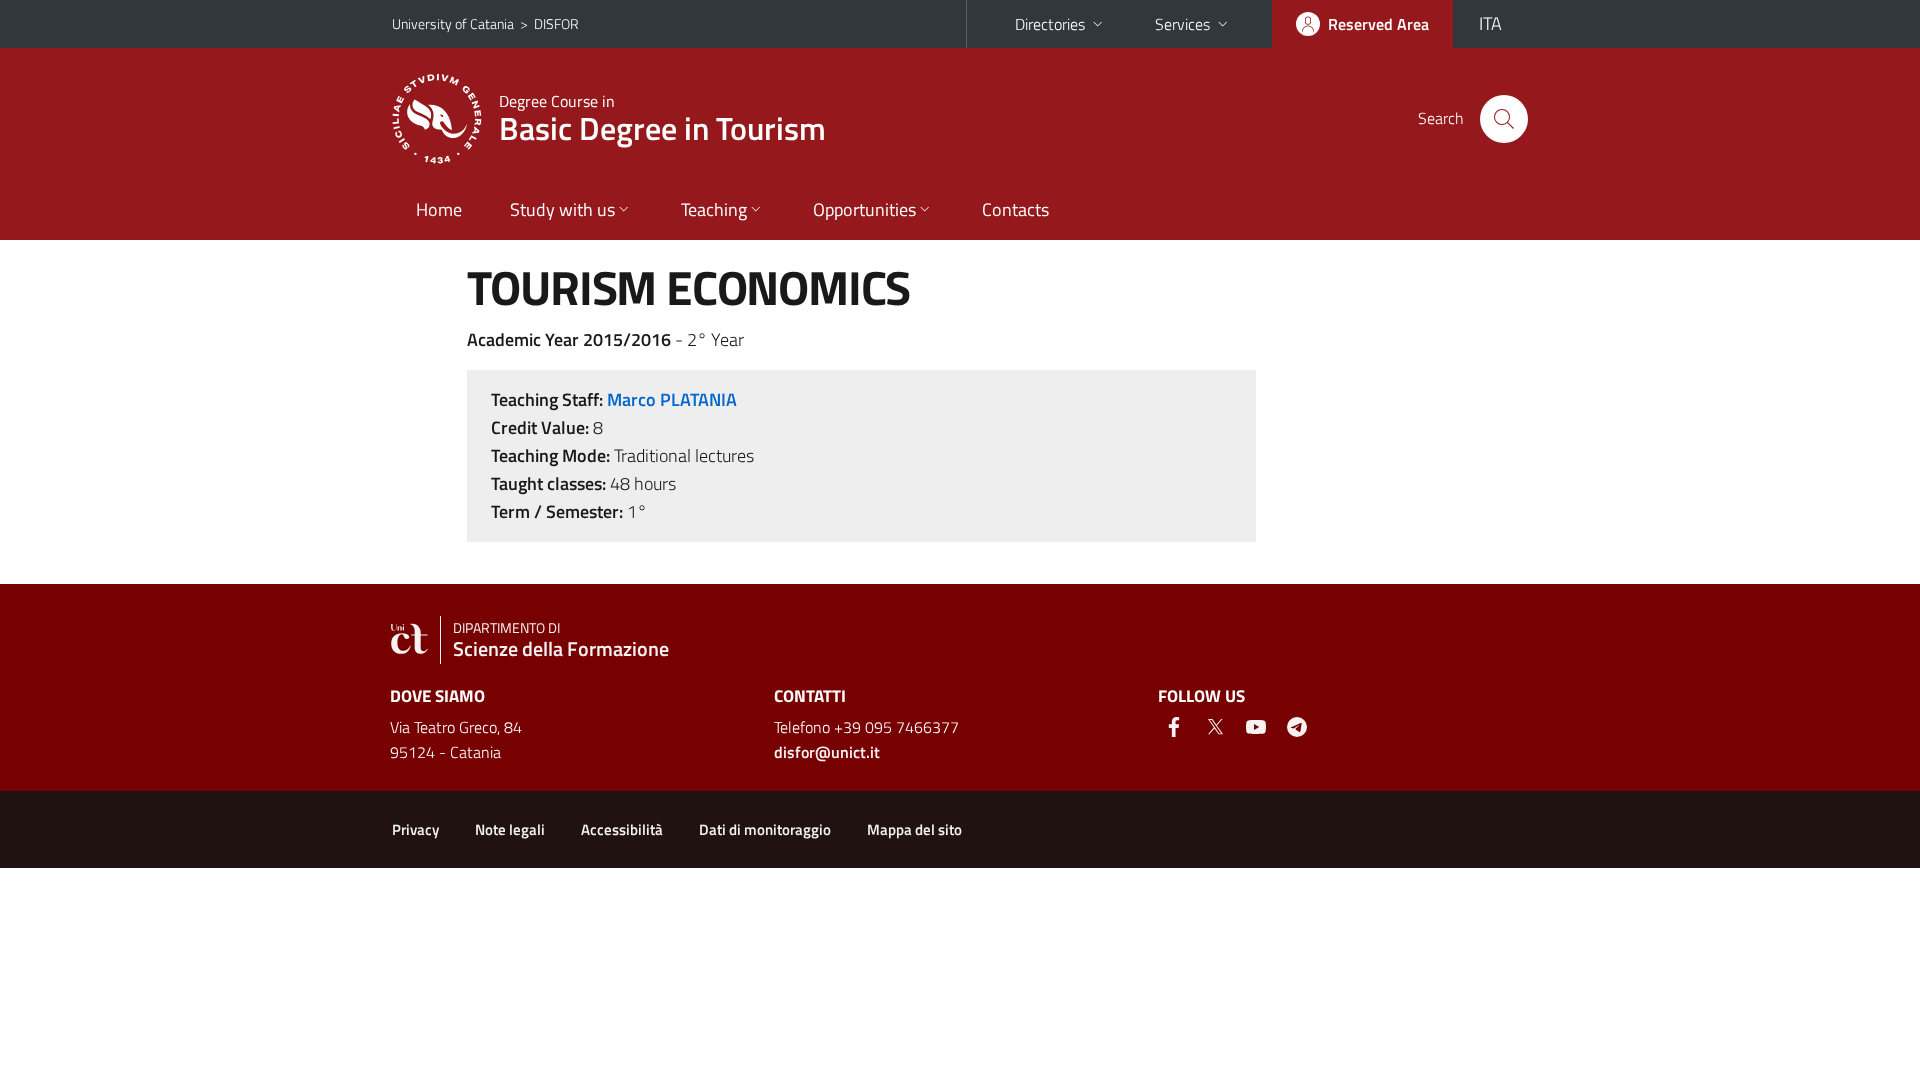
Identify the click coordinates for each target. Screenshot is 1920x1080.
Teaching (714, 209)
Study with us (562, 209)
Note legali (510, 829)
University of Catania (453, 23)
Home (439, 209)
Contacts (1015, 209)
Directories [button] (1050, 24)
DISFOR (556, 23)
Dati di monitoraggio (765, 829)
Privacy (415, 829)
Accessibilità (622, 829)
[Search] (1504, 119)
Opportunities (864, 209)
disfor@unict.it (827, 752)
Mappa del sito (914, 829)
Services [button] (1182, 24)
